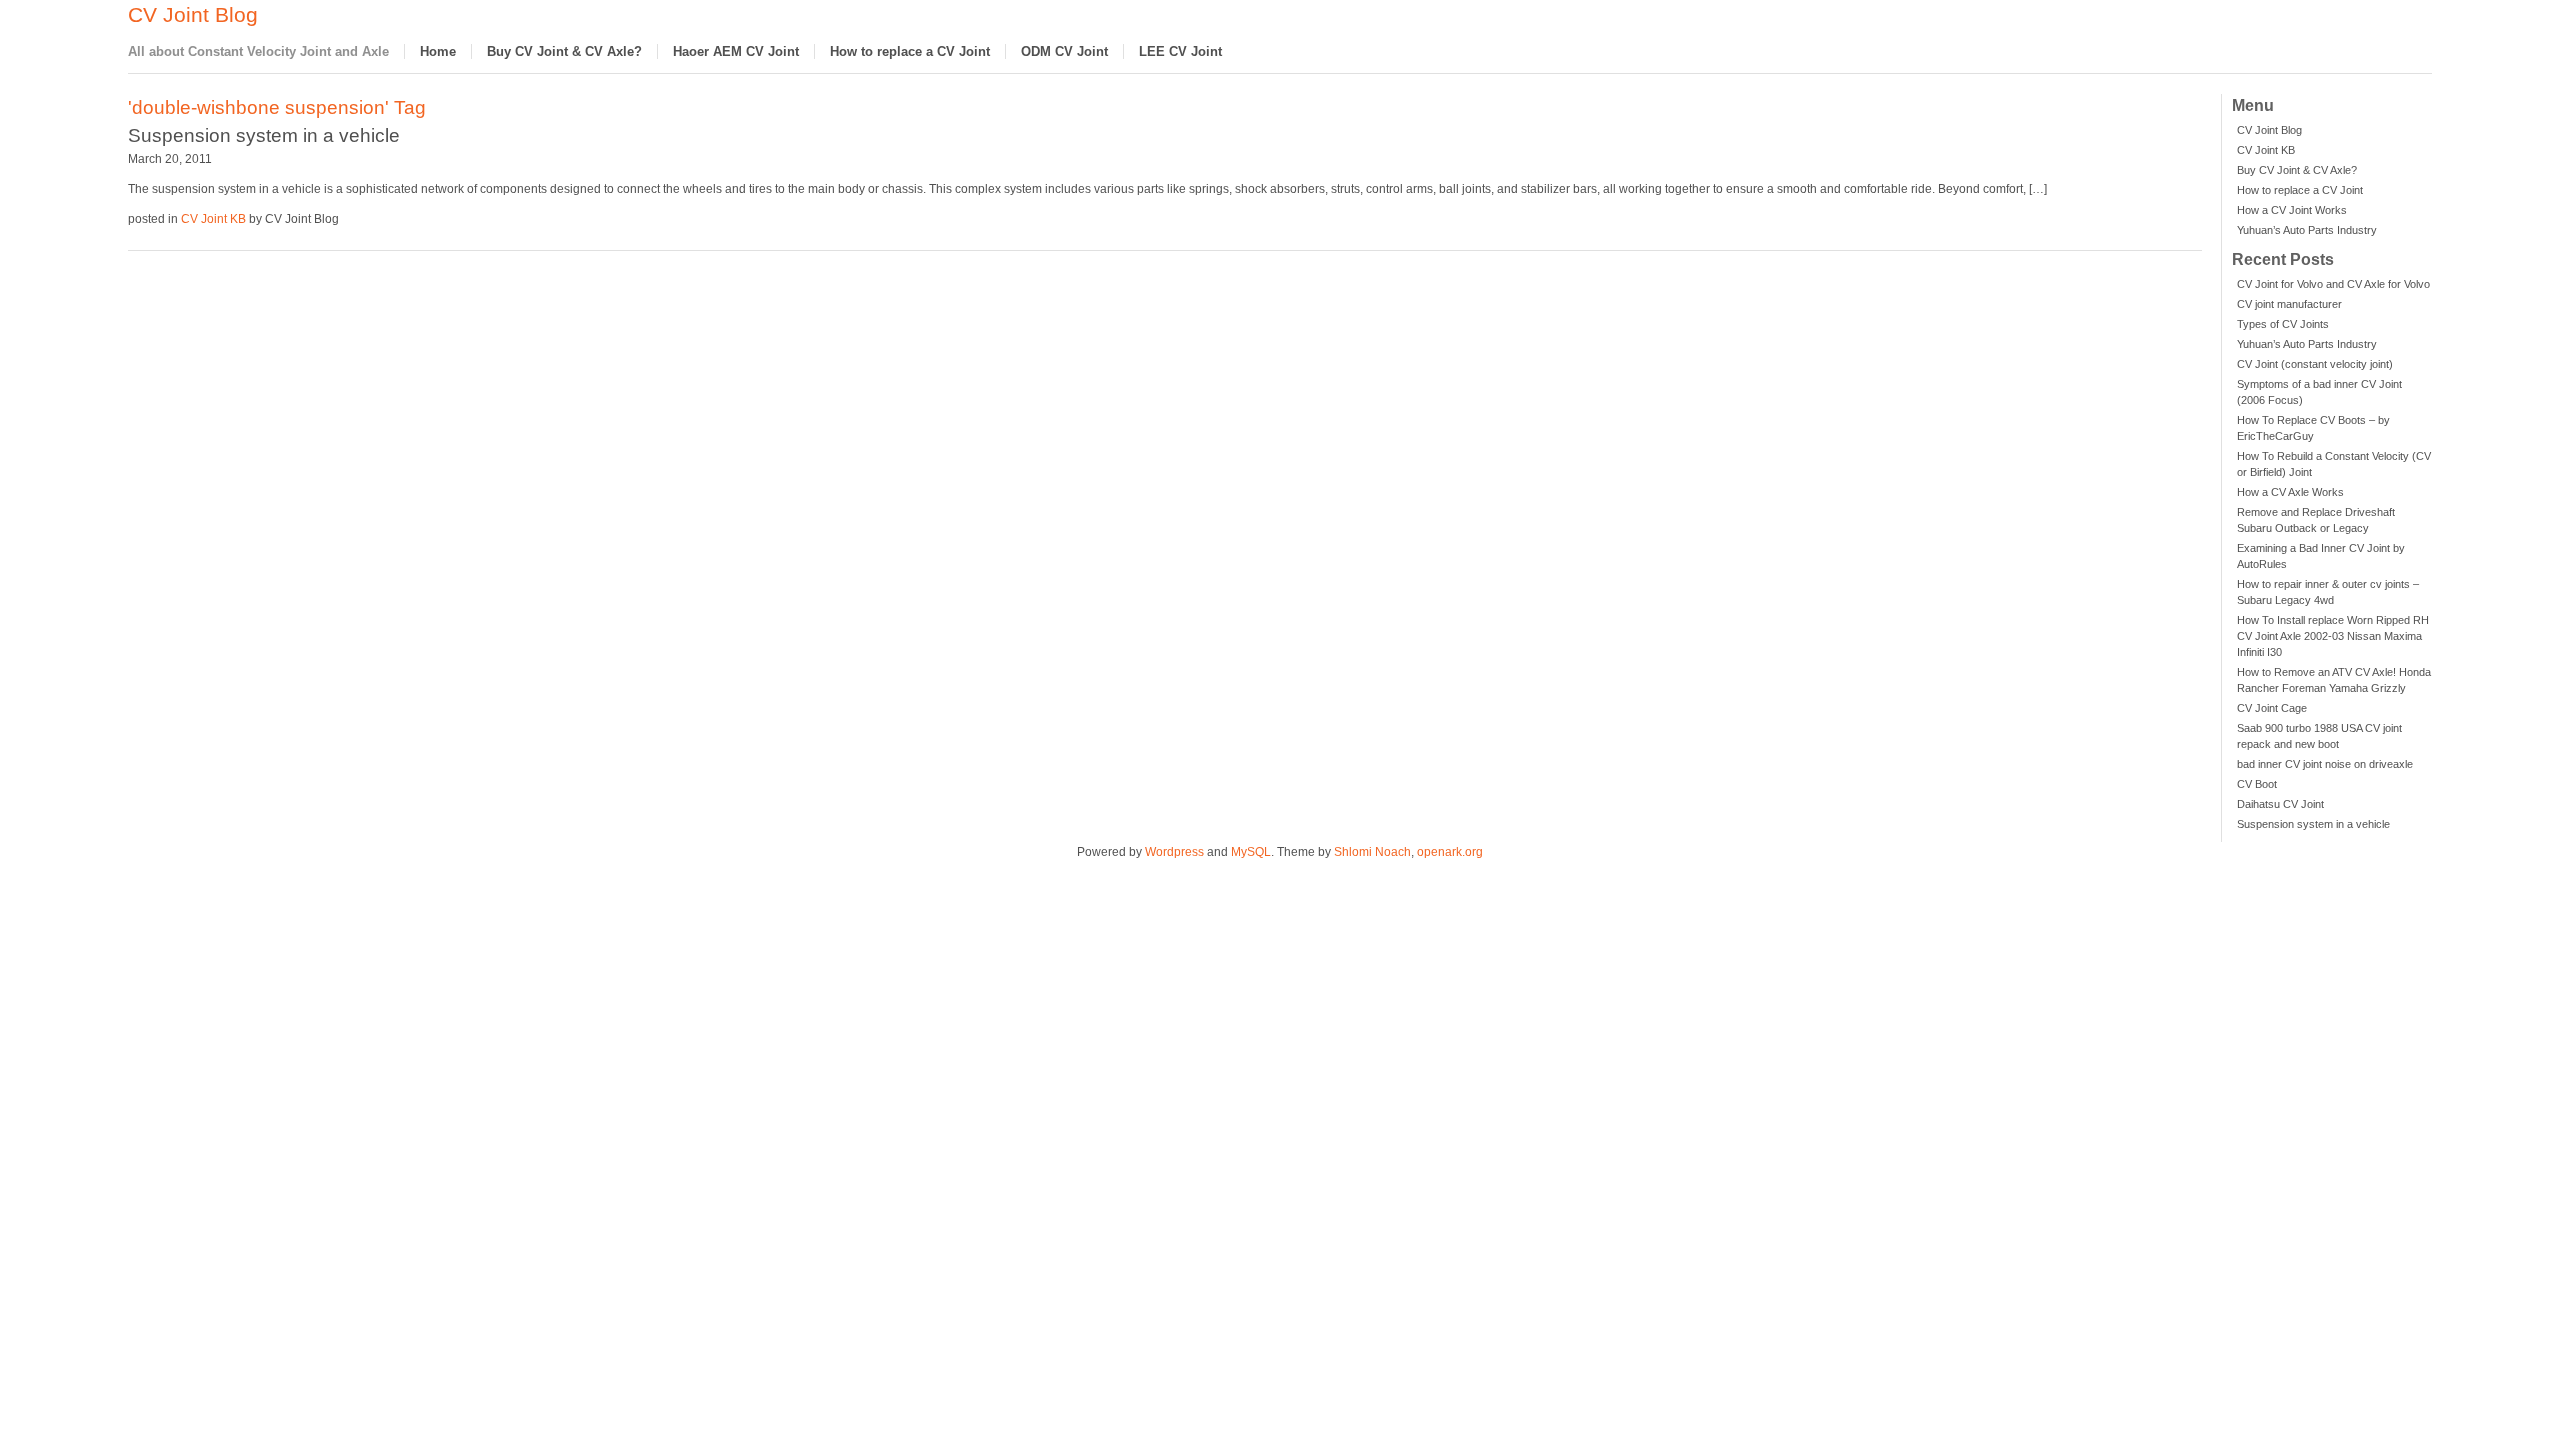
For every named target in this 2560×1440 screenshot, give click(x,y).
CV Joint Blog (193, 15)
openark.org (1450, 852)
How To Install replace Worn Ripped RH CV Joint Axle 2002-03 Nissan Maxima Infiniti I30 (2333, 636)
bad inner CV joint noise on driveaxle (2325, 764)
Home (438, 51)
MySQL (1251, 852)
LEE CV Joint (1180, 51)
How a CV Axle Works (2290, 492)
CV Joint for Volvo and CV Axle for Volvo (2333, 284)
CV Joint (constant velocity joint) (2315, 364)
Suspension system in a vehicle (2313, 824)
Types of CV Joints (2283, 324)
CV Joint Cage (2272, 708)
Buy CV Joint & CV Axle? (564, 51)
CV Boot (2257, 784)
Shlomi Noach (1372, 852)
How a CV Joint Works (2292, 210)
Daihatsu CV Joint (2280, 804)
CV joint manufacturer (2289, 304)
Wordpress (1174, 852)
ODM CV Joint (1064, 51)
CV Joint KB (2266, 150)
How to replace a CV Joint (910, 51)
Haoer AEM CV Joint (736, 51)
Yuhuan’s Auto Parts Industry (2307, 230)
